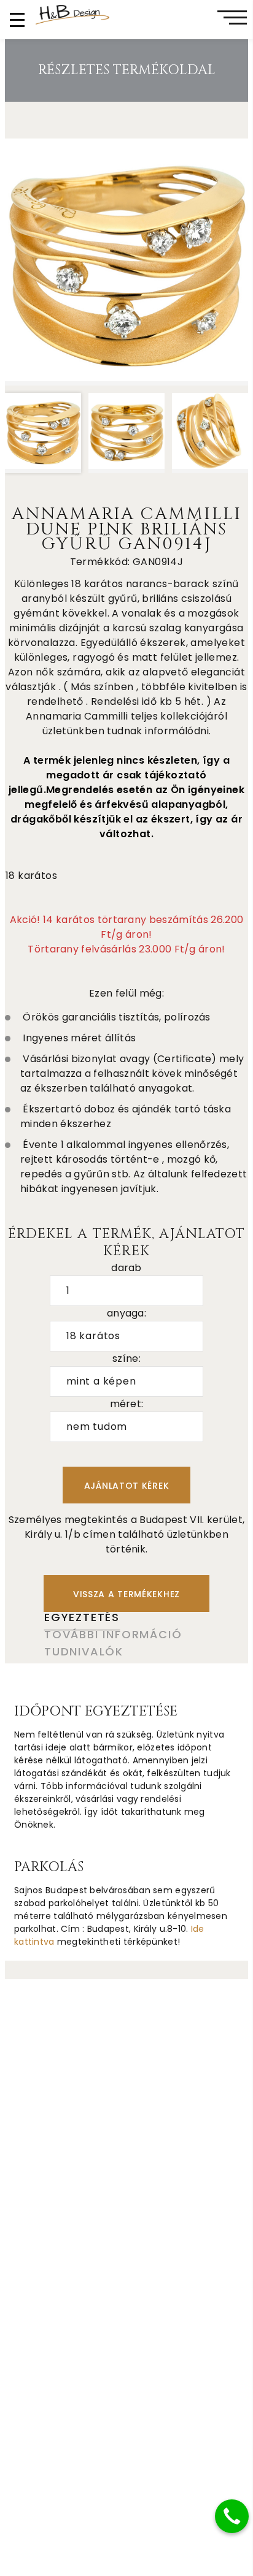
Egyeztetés (82, 1617)
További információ (113, 1634)
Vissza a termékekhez (126, 1594)
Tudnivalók (84, 1651)
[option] (126, 262)
